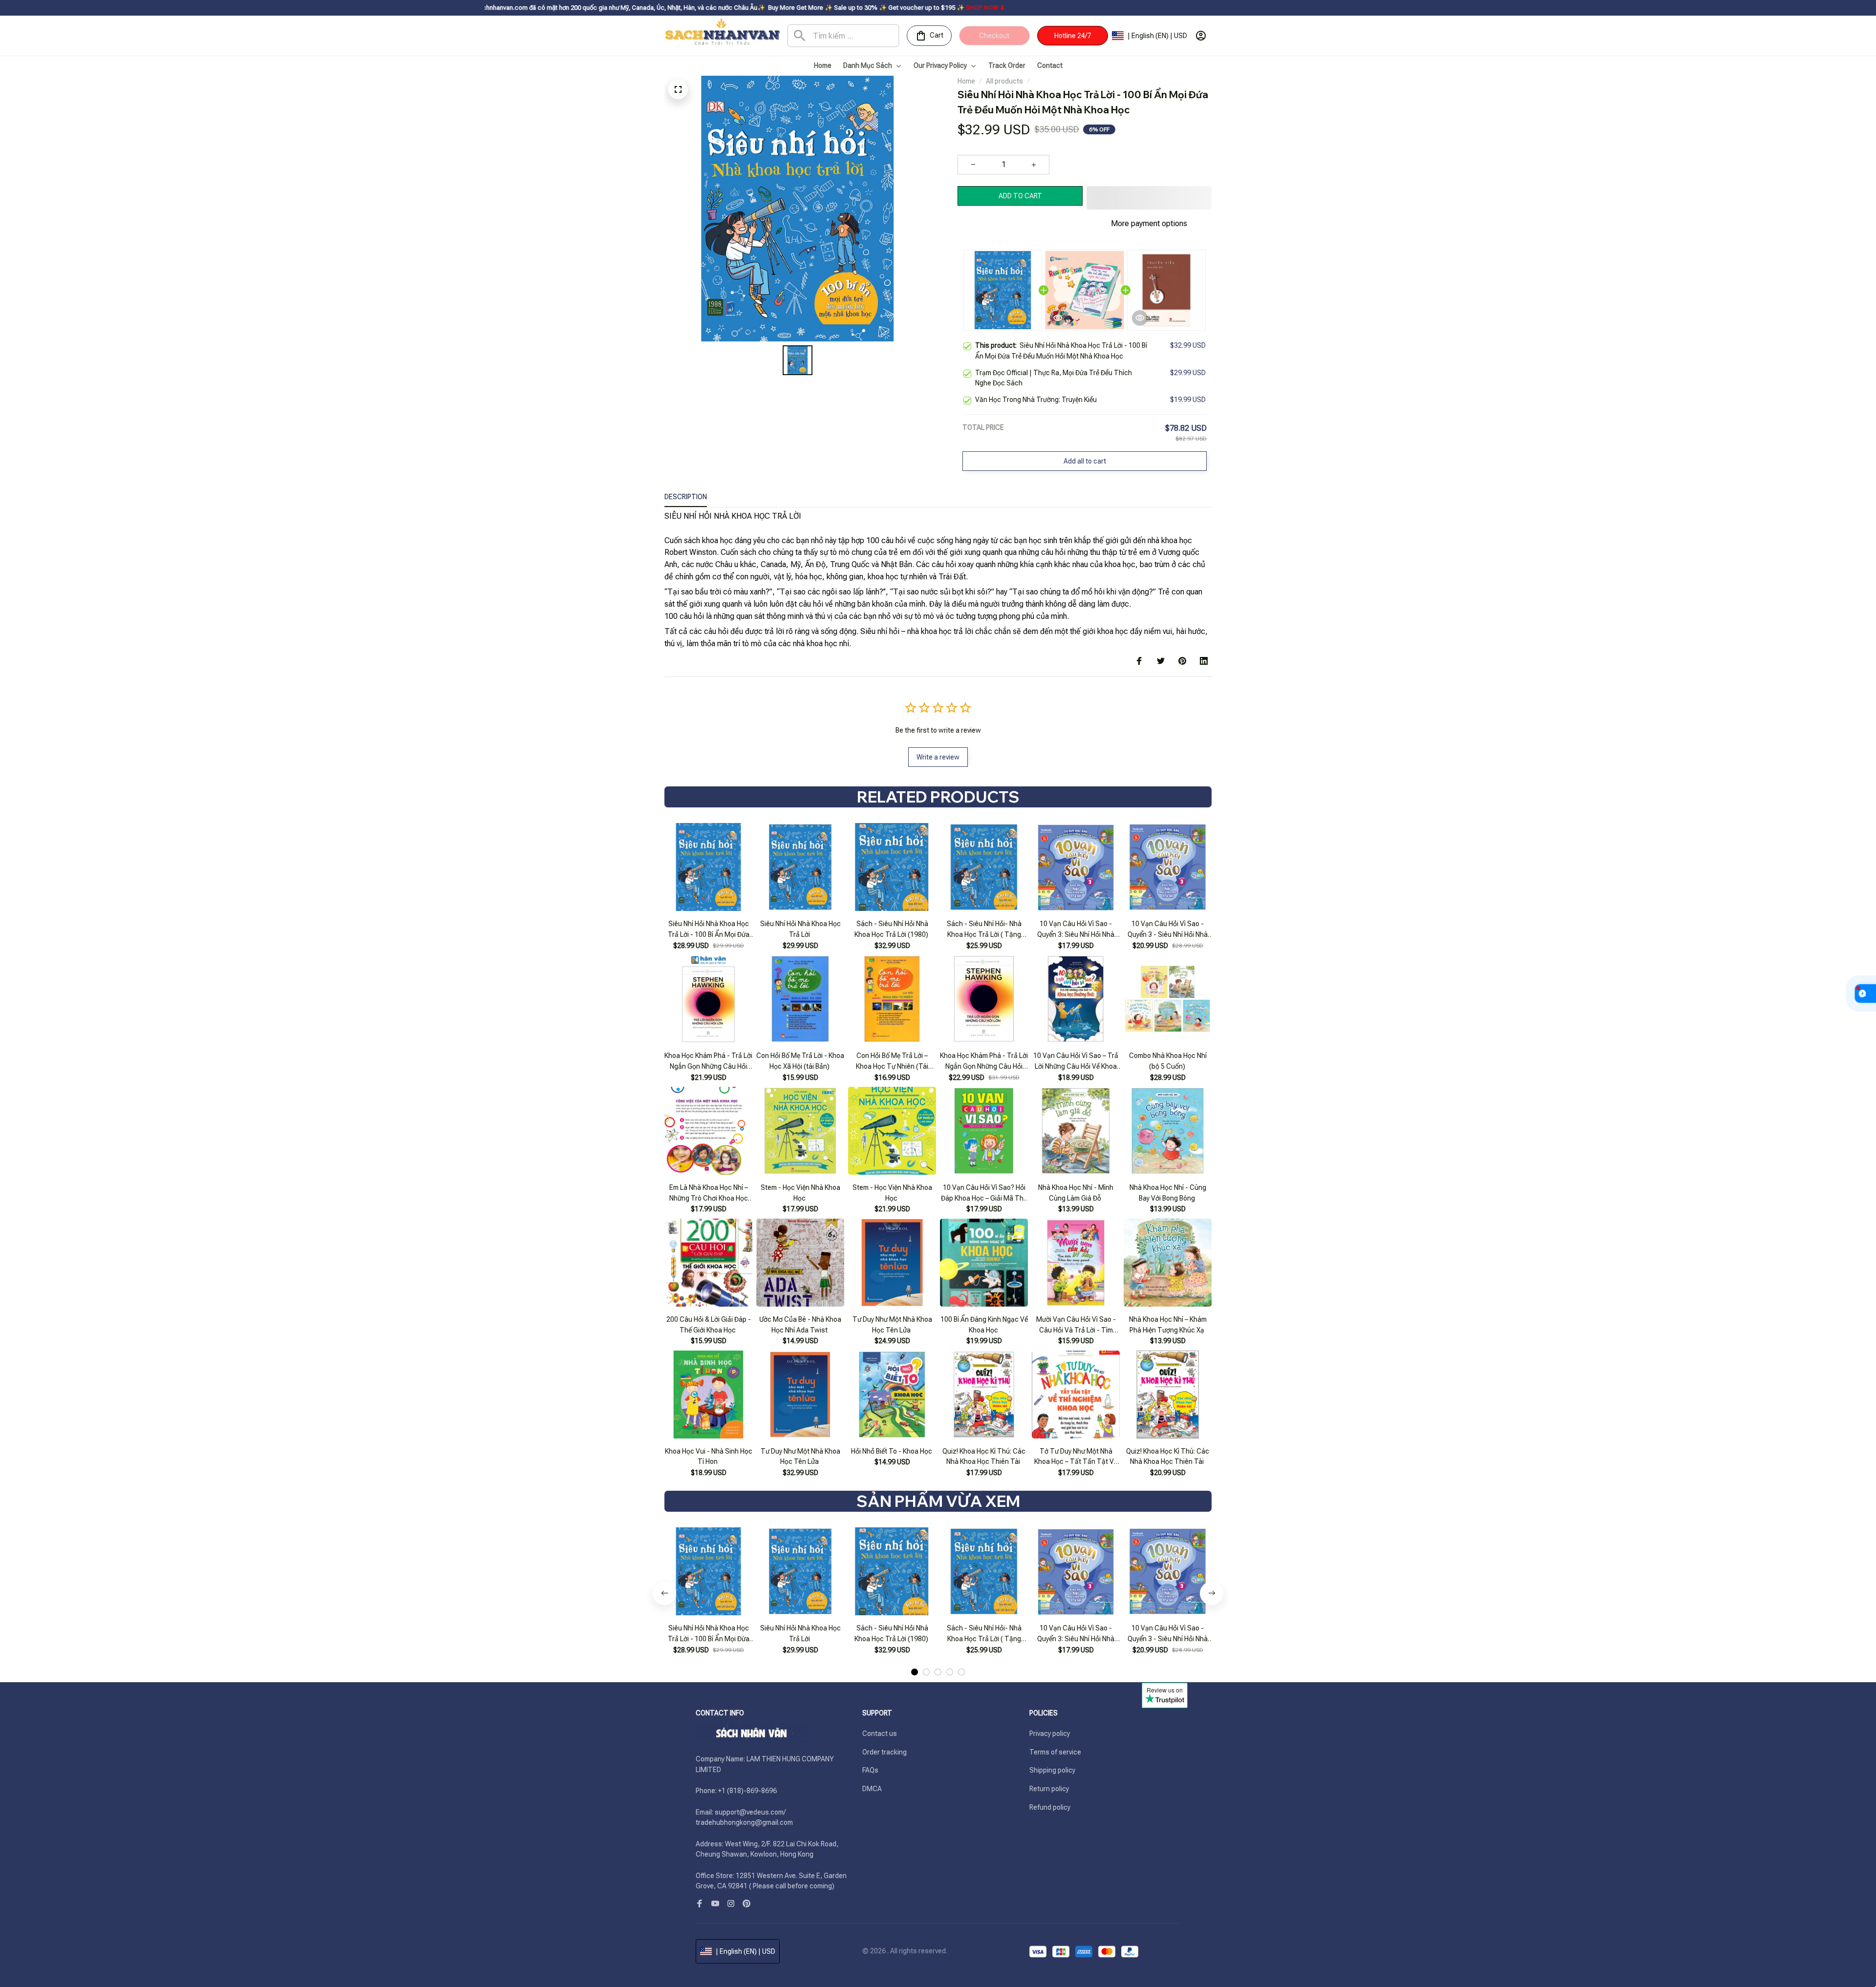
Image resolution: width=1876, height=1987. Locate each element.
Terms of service (1055, 1752)
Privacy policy (1050, 1733)
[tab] (915, 1672)
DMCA (872, 1789)
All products (1004, 81)
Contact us (880, 1733)
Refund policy (1050, 1807)
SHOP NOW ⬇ (835, 8)
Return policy (1049, 1789)
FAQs (870, 1770)
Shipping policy (1052, 1770)
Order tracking (885, 1752)
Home (966, 81)
